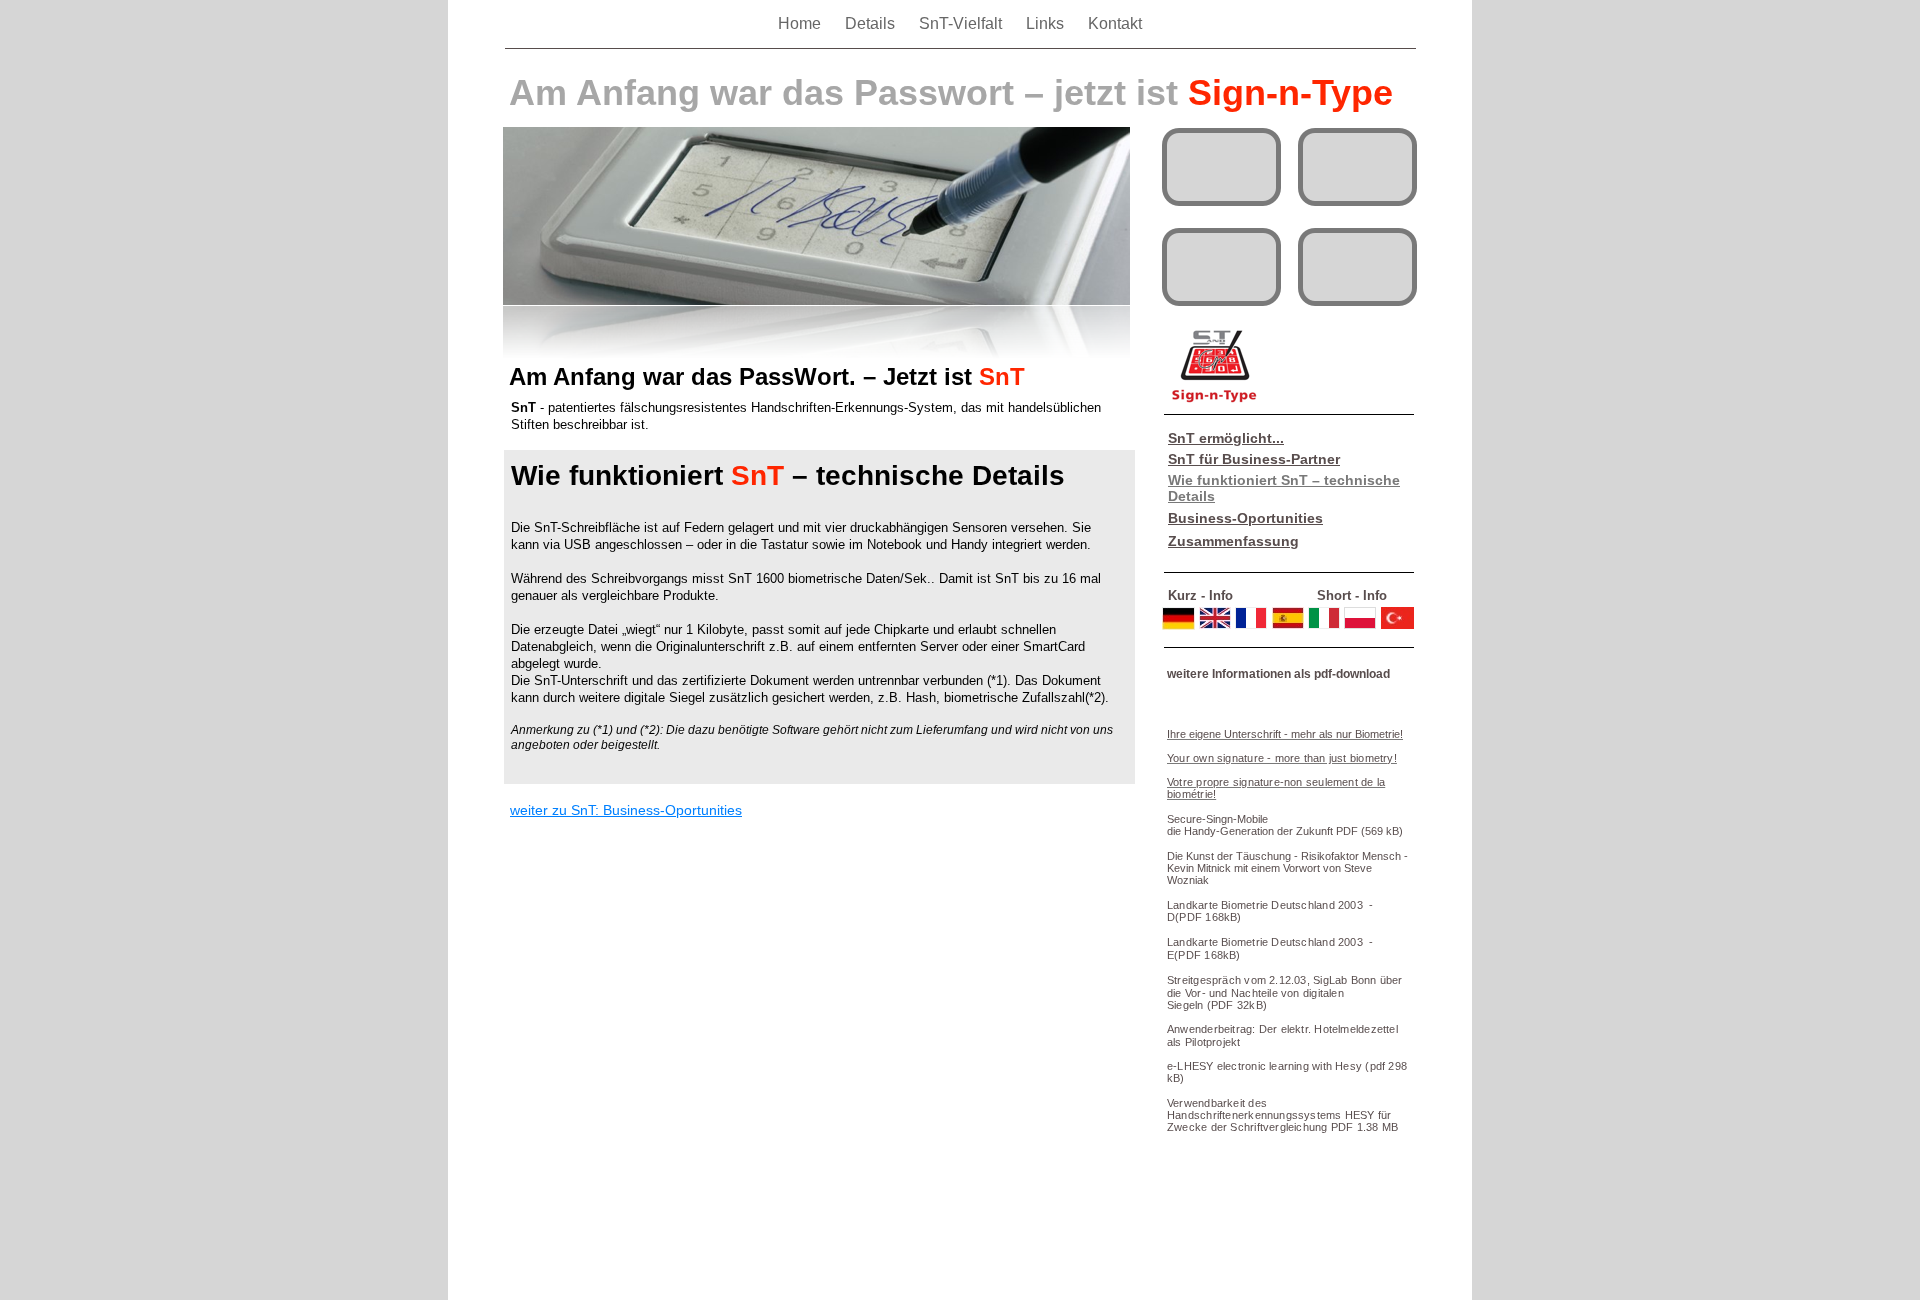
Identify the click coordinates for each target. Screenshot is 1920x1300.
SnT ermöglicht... (1226, 438)
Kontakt (1115, 23)
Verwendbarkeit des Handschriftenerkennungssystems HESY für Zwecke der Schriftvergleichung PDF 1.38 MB (1282, 1115)
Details (872, 23)
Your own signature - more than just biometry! (1282, 758)
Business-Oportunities (1245, 518)
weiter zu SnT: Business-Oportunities (626, 810)
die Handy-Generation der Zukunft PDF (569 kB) (1285, 831)
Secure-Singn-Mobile (1217, 819)
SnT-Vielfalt (962, 23)
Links (1047, 23)
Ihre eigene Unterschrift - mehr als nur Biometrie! (1285, 734)
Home (801, 23)
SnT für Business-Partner (1254, 459)
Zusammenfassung (1233, 541)
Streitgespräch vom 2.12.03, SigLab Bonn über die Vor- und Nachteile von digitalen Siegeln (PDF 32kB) (1285, 992)
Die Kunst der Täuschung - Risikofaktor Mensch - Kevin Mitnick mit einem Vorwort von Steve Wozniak (1287, 868)
